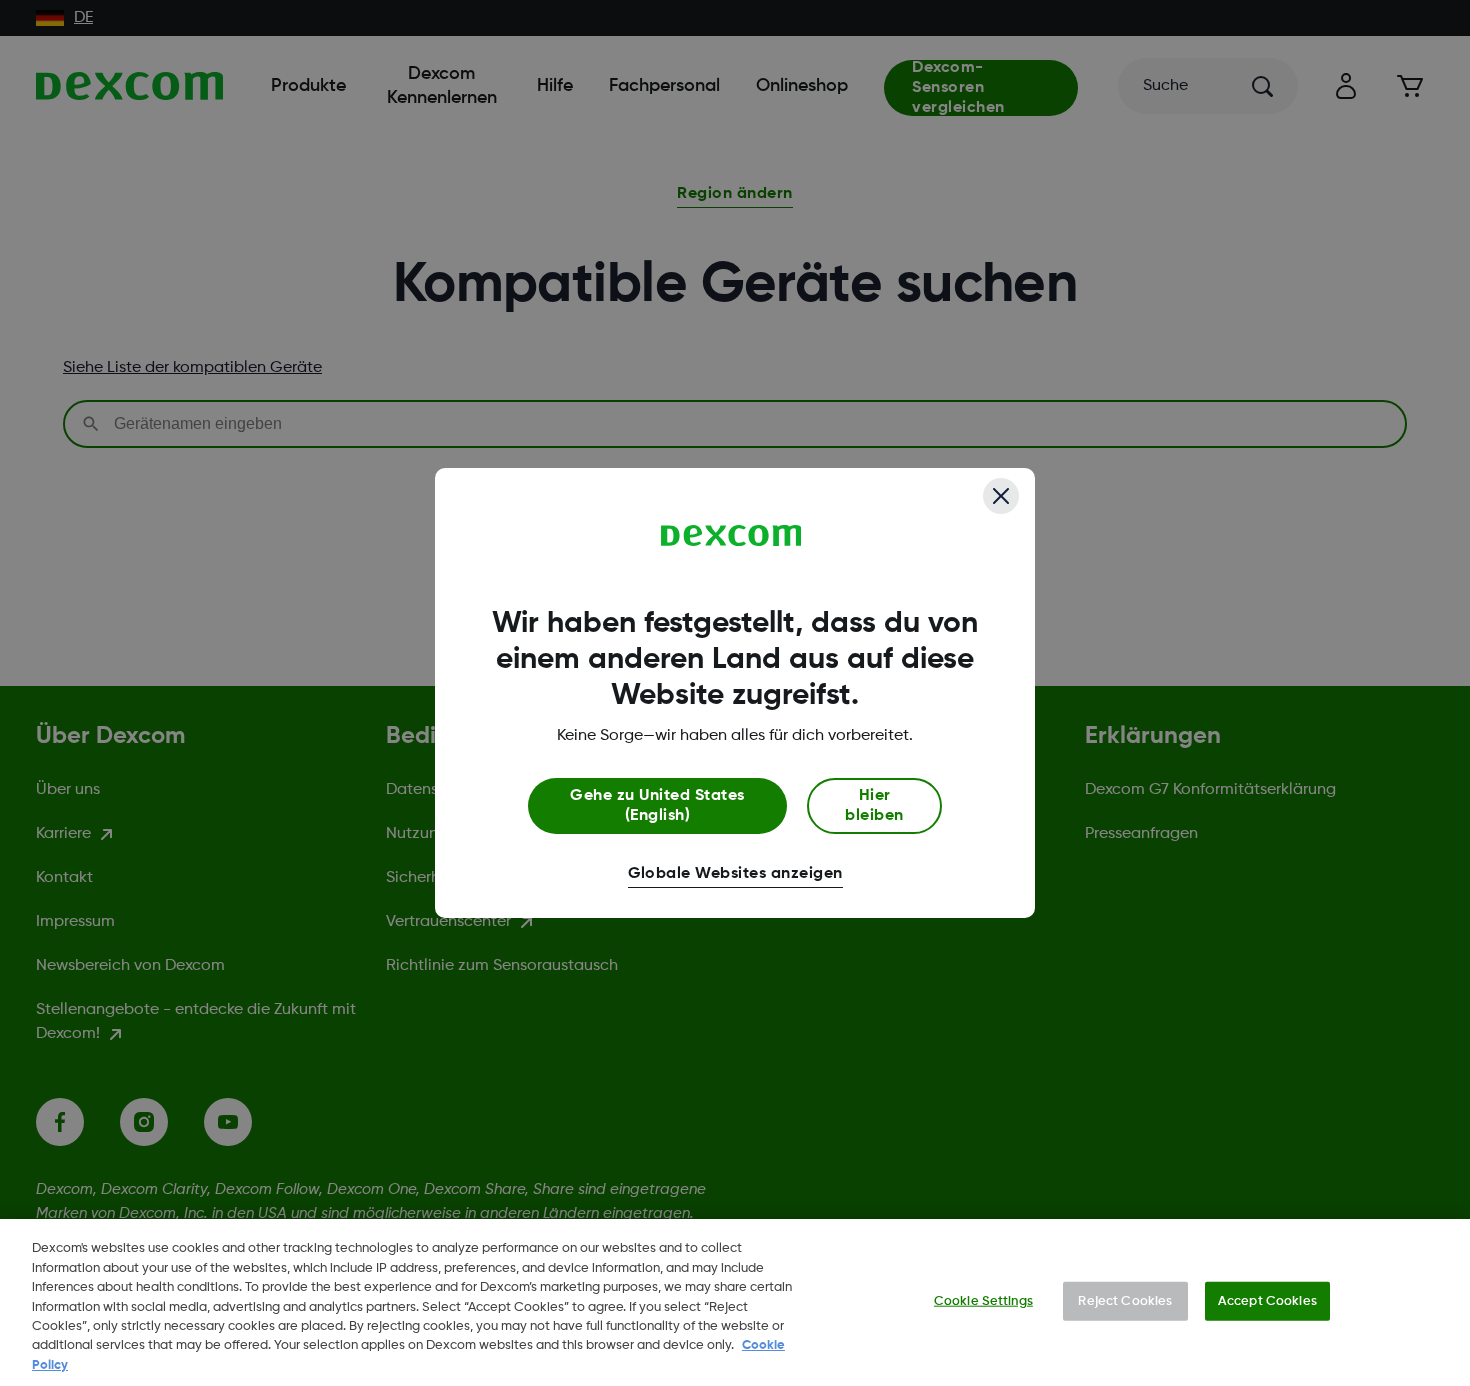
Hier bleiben (874, 806)
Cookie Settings (983, 1300)
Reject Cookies (1125, 1300)
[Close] (1001, 496)
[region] (735, 1302)
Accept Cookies (1267, 1300)
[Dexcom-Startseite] (731, 536)
